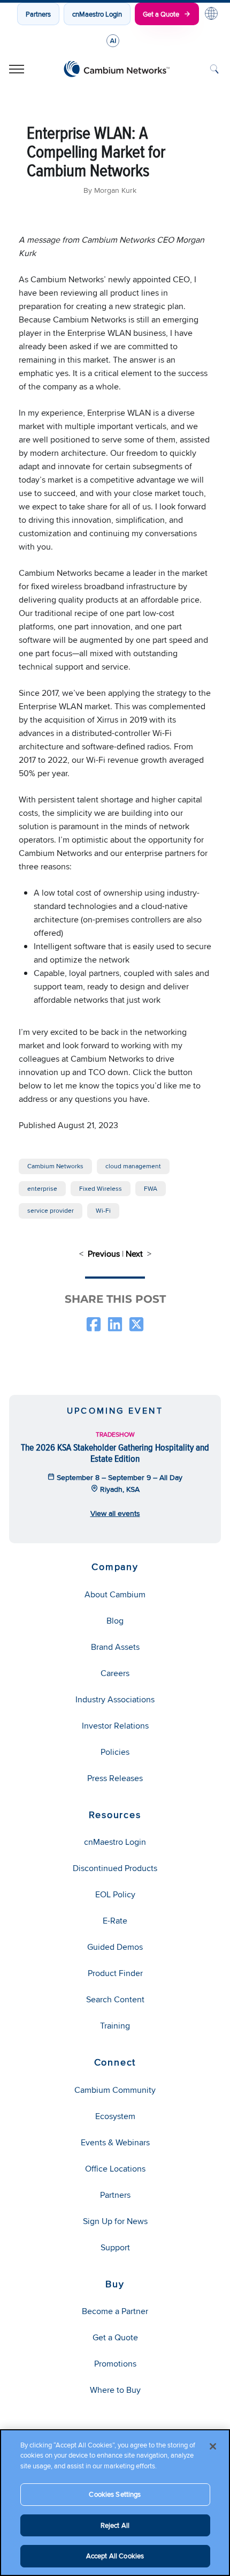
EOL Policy (115, 1894)
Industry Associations (115, 1699)
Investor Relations (115, 1726)
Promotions (115, 2364)
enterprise (42, 1188)
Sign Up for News (115, 2221)
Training (115, 2026)
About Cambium (115, 1594)
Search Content (115, 1999)
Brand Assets (115, 1647)
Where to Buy (115, 2390)
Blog (115, 1621)
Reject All (115, 2525)
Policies (115, 1752)
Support (115, 2247)
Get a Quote (161, 14)
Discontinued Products (115, 1868)
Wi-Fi (103, 1210)
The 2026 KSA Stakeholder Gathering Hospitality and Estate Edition (115, 1452)
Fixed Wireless (101, 1188)
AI (113, 41)
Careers (115, 1673)
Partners (38, 14)
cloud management (133, 1166)
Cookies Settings (115, 2494)
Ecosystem (115, 2116)
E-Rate (115, 1921)
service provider (51, 1210)
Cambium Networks (55, 1166)
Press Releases (115, 1778)
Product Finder (115, 1973)
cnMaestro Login (97, 14)
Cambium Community (115, 2090)
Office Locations (115, 2169)
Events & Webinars (115, 2142)
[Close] (213, 2446)
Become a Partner (115, 2311)
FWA (151, 1188)
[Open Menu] (17, 69)
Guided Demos (115, 1947)
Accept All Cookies (115, 2556)
